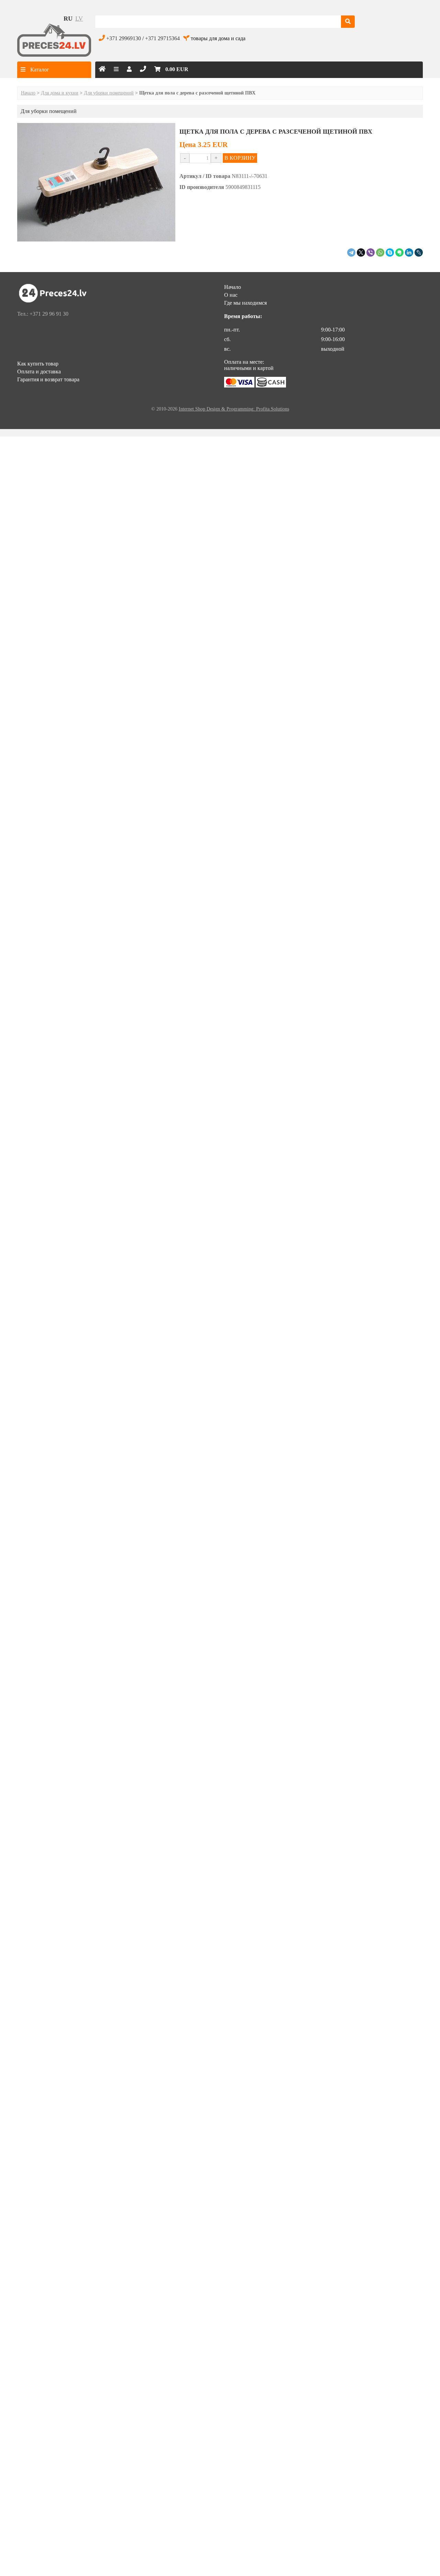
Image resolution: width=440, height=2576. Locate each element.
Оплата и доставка (39, 372)
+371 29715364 (162, 38)
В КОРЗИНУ (240, 158)
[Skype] (390, 252)
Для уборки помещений (109, 93)
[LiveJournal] (419, 252)
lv (79, 19)
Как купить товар (38, 364)
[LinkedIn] (409, 252)
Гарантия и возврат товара (48, 379)
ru (68, 19)
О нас (231, 295)
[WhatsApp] (380, 252)
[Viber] (371, 252)
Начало (28, 93)
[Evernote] (399, 252)
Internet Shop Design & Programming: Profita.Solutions (234, 409)
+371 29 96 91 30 (49, 314)
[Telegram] (351, 252)
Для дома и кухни (60, 93)
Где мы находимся (245, 303)
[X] (361, 252)
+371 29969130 (124, 38)
